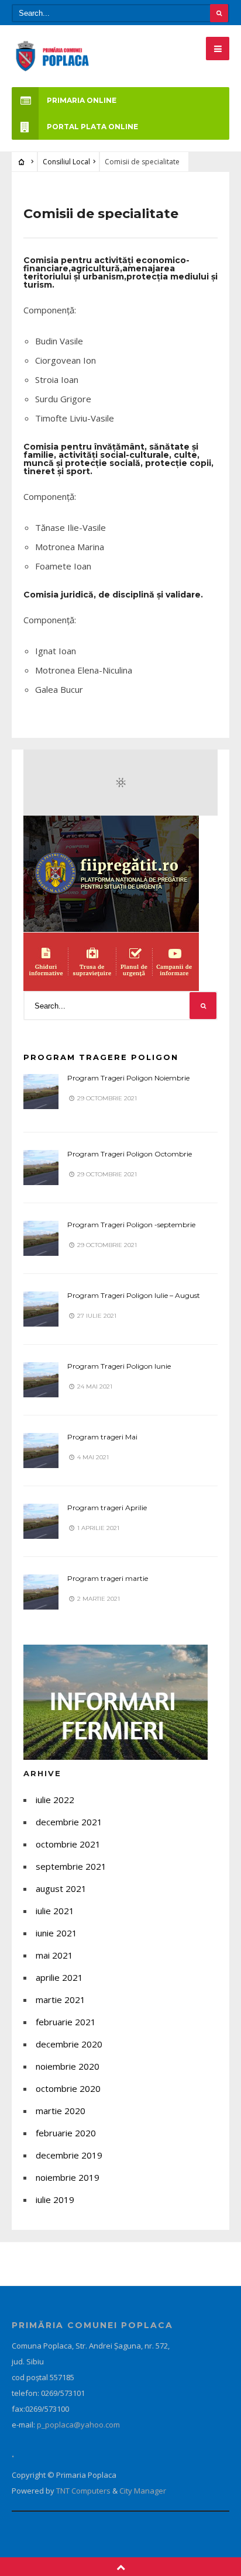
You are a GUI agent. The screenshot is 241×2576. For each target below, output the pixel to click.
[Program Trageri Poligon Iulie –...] (41, 1309)
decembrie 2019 (69, 2155)
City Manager (143, 2491)
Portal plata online (92, 127)
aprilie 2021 (59, 1977)
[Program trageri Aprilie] (41, 1521)
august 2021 (61, 1888)
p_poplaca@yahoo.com (78, 2425)
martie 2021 (61, 2000)
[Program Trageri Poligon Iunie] (41, 1380)
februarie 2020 (66, 2133)
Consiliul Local (66, 162)
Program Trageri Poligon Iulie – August (134, 1295)
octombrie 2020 (68, 2088)
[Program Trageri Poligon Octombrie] (41, 1168)
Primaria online (82, 100)
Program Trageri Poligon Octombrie (130, 1154)
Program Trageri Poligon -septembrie (131, 1225)
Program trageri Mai (102, 1437)
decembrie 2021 (69, 1822)
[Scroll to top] (121, 2567)
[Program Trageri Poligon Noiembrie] (41, 1092)
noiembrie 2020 (68, 2066)
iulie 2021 (55, 1911)
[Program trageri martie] (41, 1592)
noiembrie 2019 (68, 2177)
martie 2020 (61, 2111)
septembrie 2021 (71, 1866)
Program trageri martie (108, 1578)
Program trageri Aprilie (107, 1508)
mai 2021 (54, 1955)
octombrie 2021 (68, 1844)
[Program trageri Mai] (41, 1451)
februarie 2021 (66, 2022)
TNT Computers (84, 2491)
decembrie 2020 (69, 2044)
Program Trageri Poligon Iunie (119, 1366)
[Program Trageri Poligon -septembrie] (41, 1238)
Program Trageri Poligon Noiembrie (128, 1078)
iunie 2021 (56, 1933)
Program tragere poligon (101, 1057)
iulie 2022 (55, 1800)
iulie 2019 (55, 2199)
